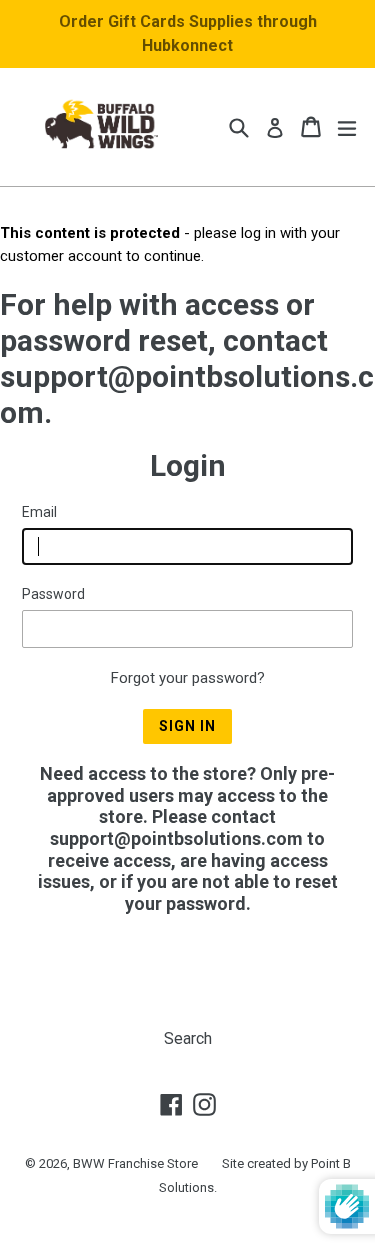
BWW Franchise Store (135, 1163)
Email (39, 512)
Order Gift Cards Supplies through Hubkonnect (188, 33)
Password (53, 594)
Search (188, 1038)
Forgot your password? (188, 678)
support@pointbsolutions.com (176, 838)
